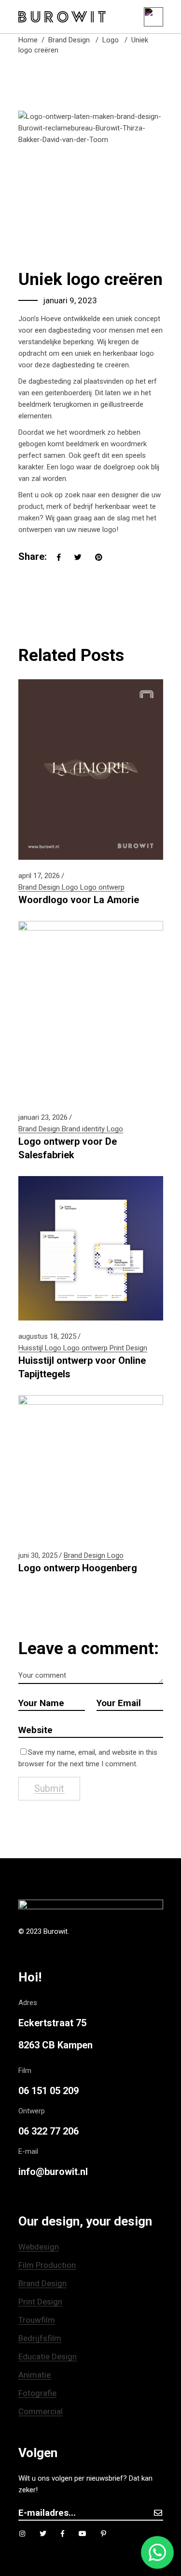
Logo (111, 40)
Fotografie (37, 2393)
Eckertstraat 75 (52, 2023)
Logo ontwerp (102, 887)
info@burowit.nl (53, 2172)
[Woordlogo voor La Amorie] (91, 770)
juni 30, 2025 (38, 1555)
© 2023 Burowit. (44, 1931)
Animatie (35, 2375)
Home (28, 40)
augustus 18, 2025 (47, 1336)
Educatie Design (48, 2356)
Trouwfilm (37, 2320)
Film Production (47, 2265)
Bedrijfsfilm (40, 2338)
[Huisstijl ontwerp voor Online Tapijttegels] (91, 1248)
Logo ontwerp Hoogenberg (78, 1568)
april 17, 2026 (39, 876)
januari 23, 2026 (43, 1117)
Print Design (128, 1348)
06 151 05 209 (49, 2091)
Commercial (41, 2411)
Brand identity (83, 1129)
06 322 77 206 (49, 2131)
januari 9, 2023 (70, 300)
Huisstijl (31, 1348)
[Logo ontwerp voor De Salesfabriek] (91, 1011)
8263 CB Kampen (56, 2045)
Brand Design (69, 40)
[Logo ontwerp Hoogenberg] (91, 1467)
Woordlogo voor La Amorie (79, 900)
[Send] (158, 2513)
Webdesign (39, 2247)
